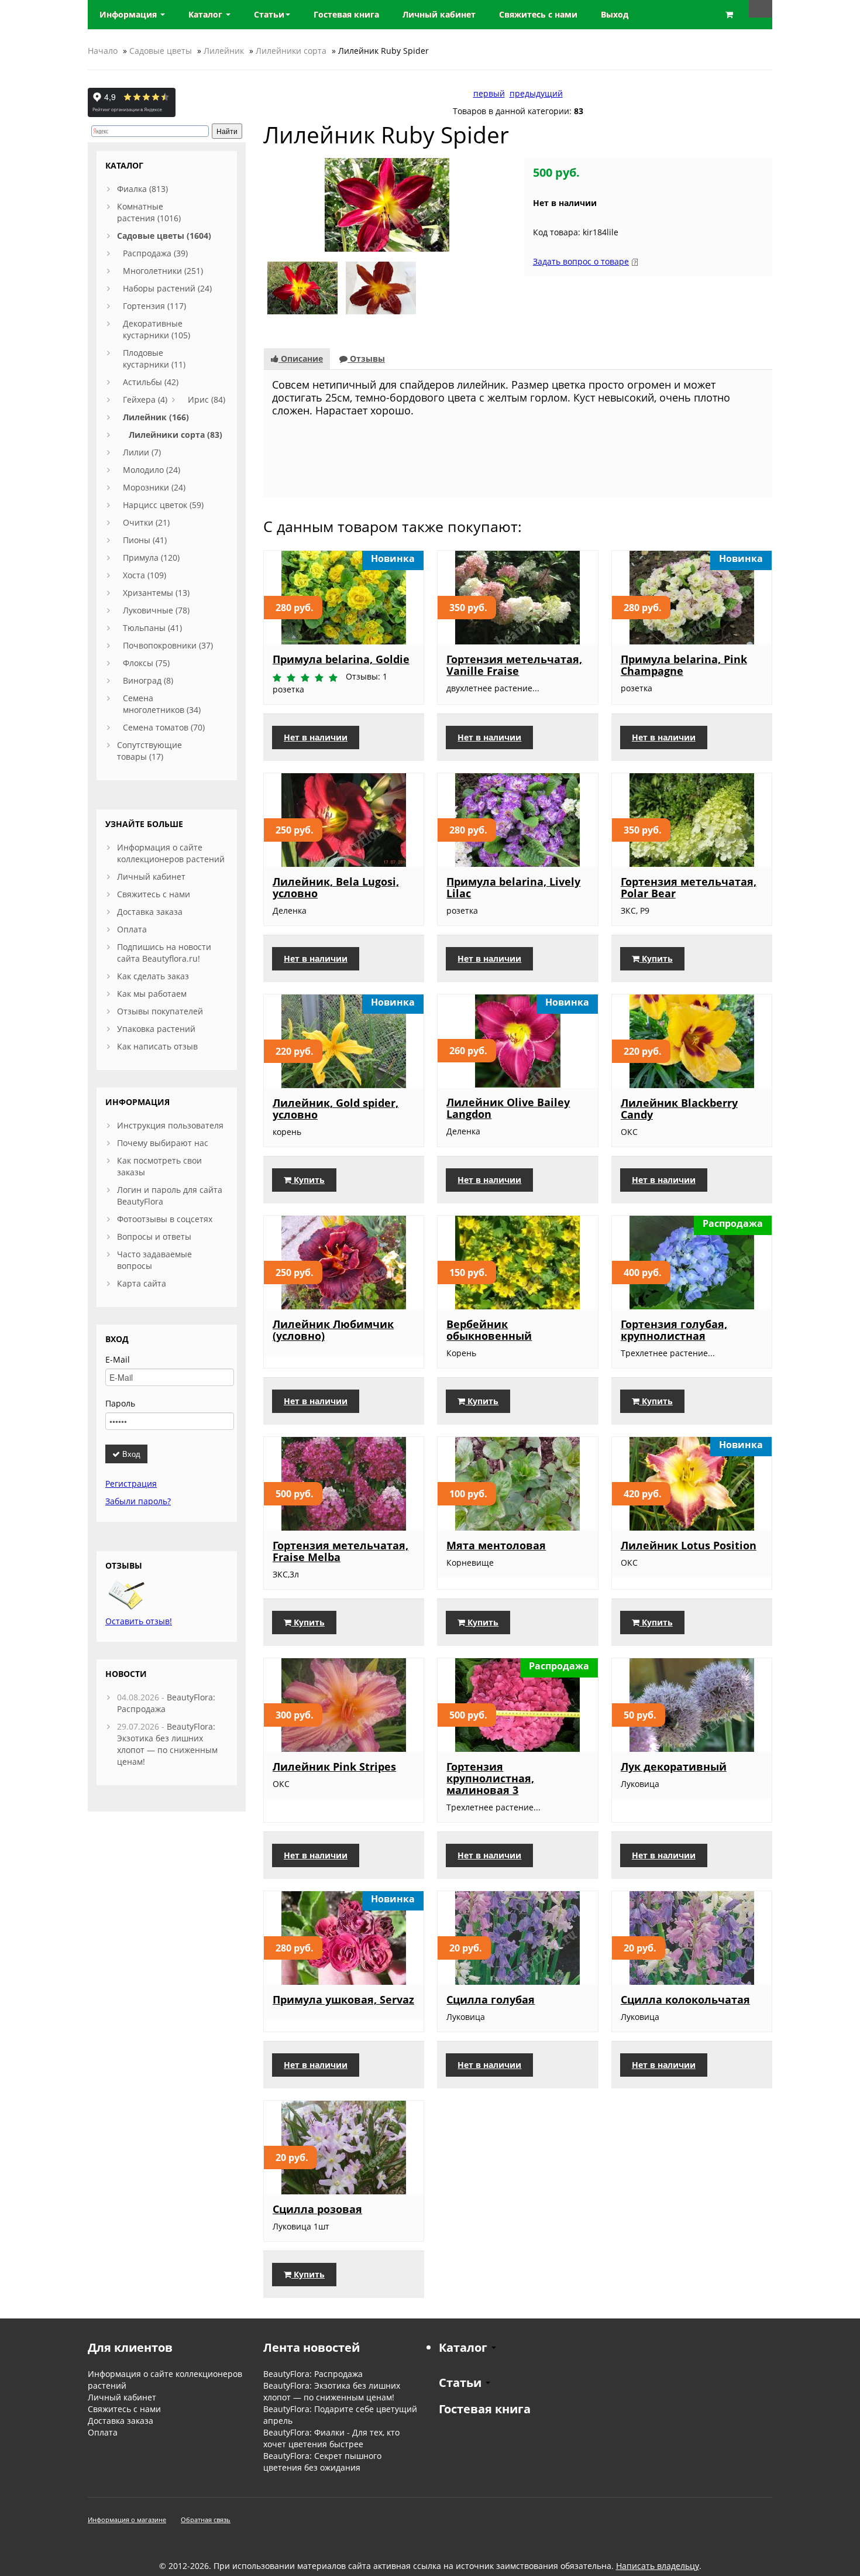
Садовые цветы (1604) (164, 236)
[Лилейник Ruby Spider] (387, 204)
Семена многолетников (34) (162, 704)
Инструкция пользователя (170, 1125)
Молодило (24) (152, 470)
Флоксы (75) (146, 663)
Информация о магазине (127, 2520)
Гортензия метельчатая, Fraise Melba (340, 1551)
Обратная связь (206, 2520)
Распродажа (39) (155, 253)
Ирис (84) (207, 399)
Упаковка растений (156, 1029)
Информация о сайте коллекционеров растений (171, 853)
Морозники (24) (154, 487)
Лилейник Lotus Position (689, 1545)
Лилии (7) (142, 452)
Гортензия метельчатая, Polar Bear (689, 887)
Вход (130, 1454)
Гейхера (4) (145, 399)
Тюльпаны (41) (152, 628)
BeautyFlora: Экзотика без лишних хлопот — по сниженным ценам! (167, 1744)
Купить (656, 958)
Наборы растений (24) (167, 288)
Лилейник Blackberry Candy (679, 1109)
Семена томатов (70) (164, 727)
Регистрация (131, 1483)
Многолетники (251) (163, 271)
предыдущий (536, 93)
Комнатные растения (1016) (149, 212)
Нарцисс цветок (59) (163, 505)
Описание (301, 359)
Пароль (120, 1403)
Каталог (207, 14)
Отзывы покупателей (160, 1011)
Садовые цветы (161, 51)
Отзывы (366, 359)
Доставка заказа (150, 912)
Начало (103, 51)
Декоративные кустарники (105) (156, 329)
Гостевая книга (485, 2409)
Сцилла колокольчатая (685, 1999)
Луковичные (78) (156, 610)
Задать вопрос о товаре (581, 261)
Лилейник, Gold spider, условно (336, 1109)
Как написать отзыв (157, 1046)
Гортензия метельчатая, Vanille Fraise (514, 665)
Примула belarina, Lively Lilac (513, 887)
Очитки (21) (146, 522)
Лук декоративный (674, 1767)
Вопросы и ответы (154, 1236)
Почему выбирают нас (163, 1143)
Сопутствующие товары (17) (149, 751)
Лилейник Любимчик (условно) (333, 1330)
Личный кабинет (151, 877)
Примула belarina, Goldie (341, 659)
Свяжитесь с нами (154, 894)
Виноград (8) (148, 680)
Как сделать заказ (153, 976)
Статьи (269, 14)
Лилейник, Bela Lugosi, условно (336, 887)
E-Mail (118, 1359)
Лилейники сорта (291, 51)
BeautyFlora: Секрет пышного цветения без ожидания (322, 2462)
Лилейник (224, 51)
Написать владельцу (658, 2566)
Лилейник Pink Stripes (334, 1767)
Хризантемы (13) (156, 593)
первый (489, 93)
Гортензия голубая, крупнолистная (674, 1330)
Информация (129, 14)
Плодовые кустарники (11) (154, 359)
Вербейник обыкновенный (489, 1330)
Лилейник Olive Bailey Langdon (508, 1108)
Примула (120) (151, 558)
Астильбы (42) (151, 382)
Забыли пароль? (138, 1501)
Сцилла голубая (491, 1999)
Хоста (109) (145, 575)
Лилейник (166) (156, 417)
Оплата (132, 929)
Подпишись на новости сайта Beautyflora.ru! (164, 953)
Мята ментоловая (496, 1545)
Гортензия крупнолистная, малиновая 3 (490, 1778)
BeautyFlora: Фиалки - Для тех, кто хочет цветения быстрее (331, 2438)
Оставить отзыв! (139, 1621)
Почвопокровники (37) (168, 645)
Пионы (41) (145, 540)
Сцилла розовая (317, 2209)
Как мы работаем (152, 994)
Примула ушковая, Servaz (343, 1999)
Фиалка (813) (142, 189)
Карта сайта (142, 1283)
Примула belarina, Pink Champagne (684, 665)
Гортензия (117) (154, 306)
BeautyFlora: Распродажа (313, 2374)
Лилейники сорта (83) (176, 435)
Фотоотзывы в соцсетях (165, 1219)
